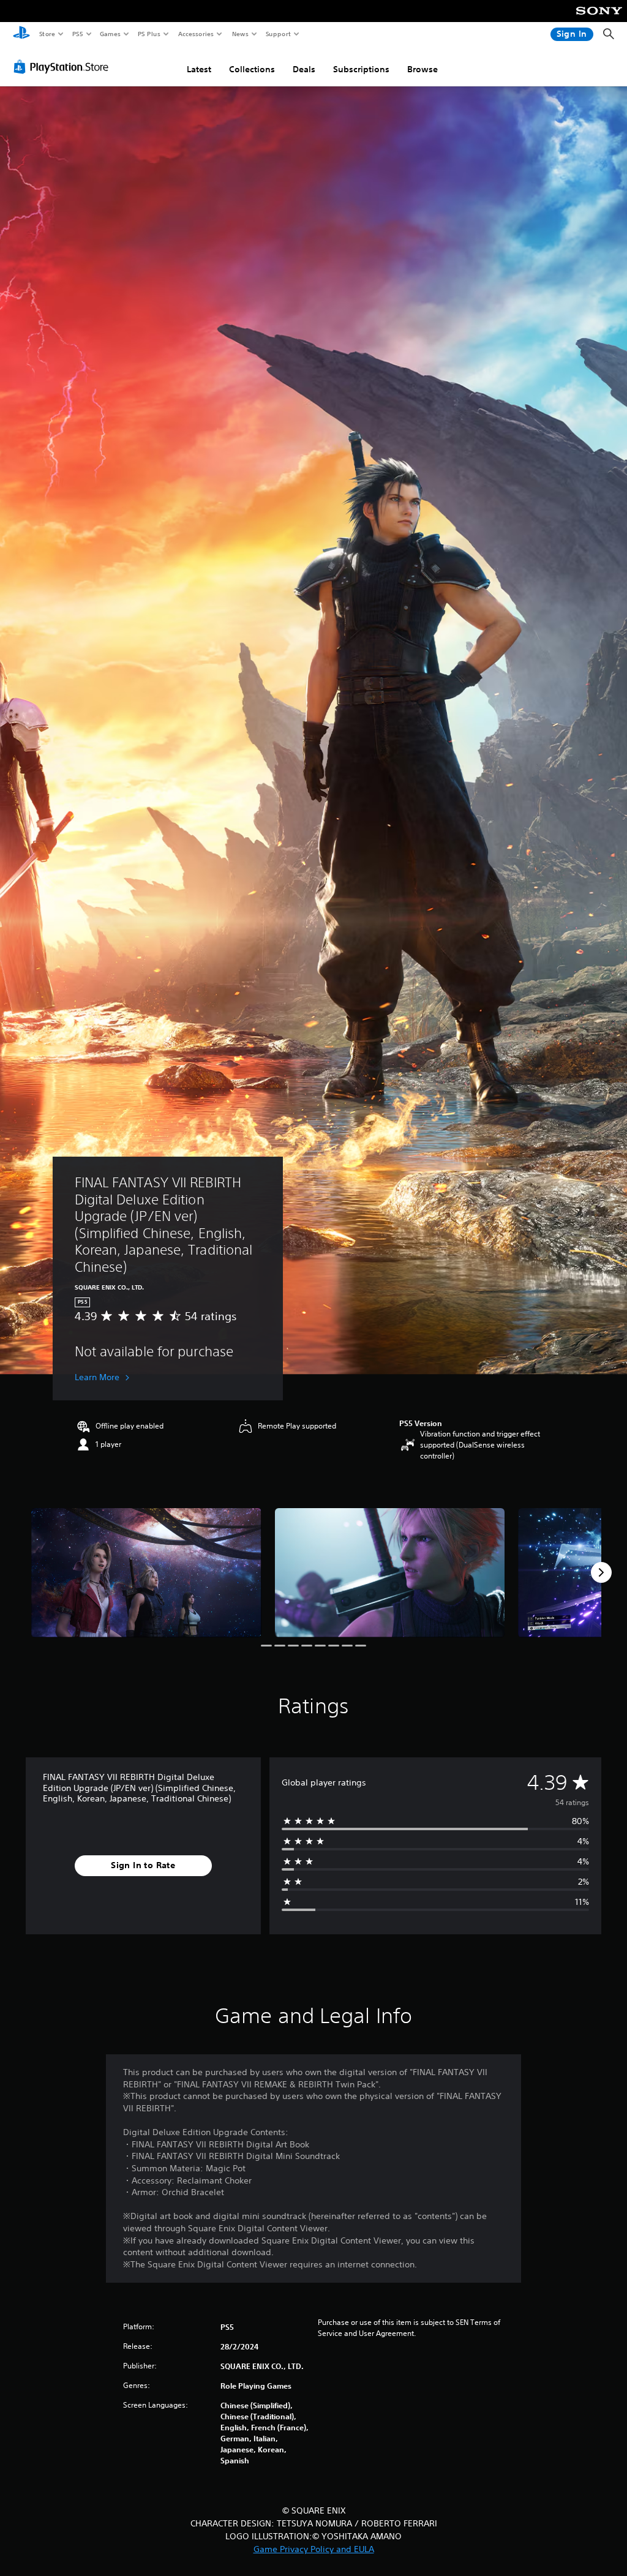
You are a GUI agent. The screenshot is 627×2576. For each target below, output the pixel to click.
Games (110, 34)
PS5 (77, 34)
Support (278, 34)
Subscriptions (361, 69)
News (240, 34)
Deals (304, 69)
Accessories (195, 34)
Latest (199, 69)
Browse (422, 69)
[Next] (601, 1572)
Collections (252, 69)
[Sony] (599, 19)
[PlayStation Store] (64, 67)
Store (47, 34)
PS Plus (149, 34)
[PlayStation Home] (21, 34)
